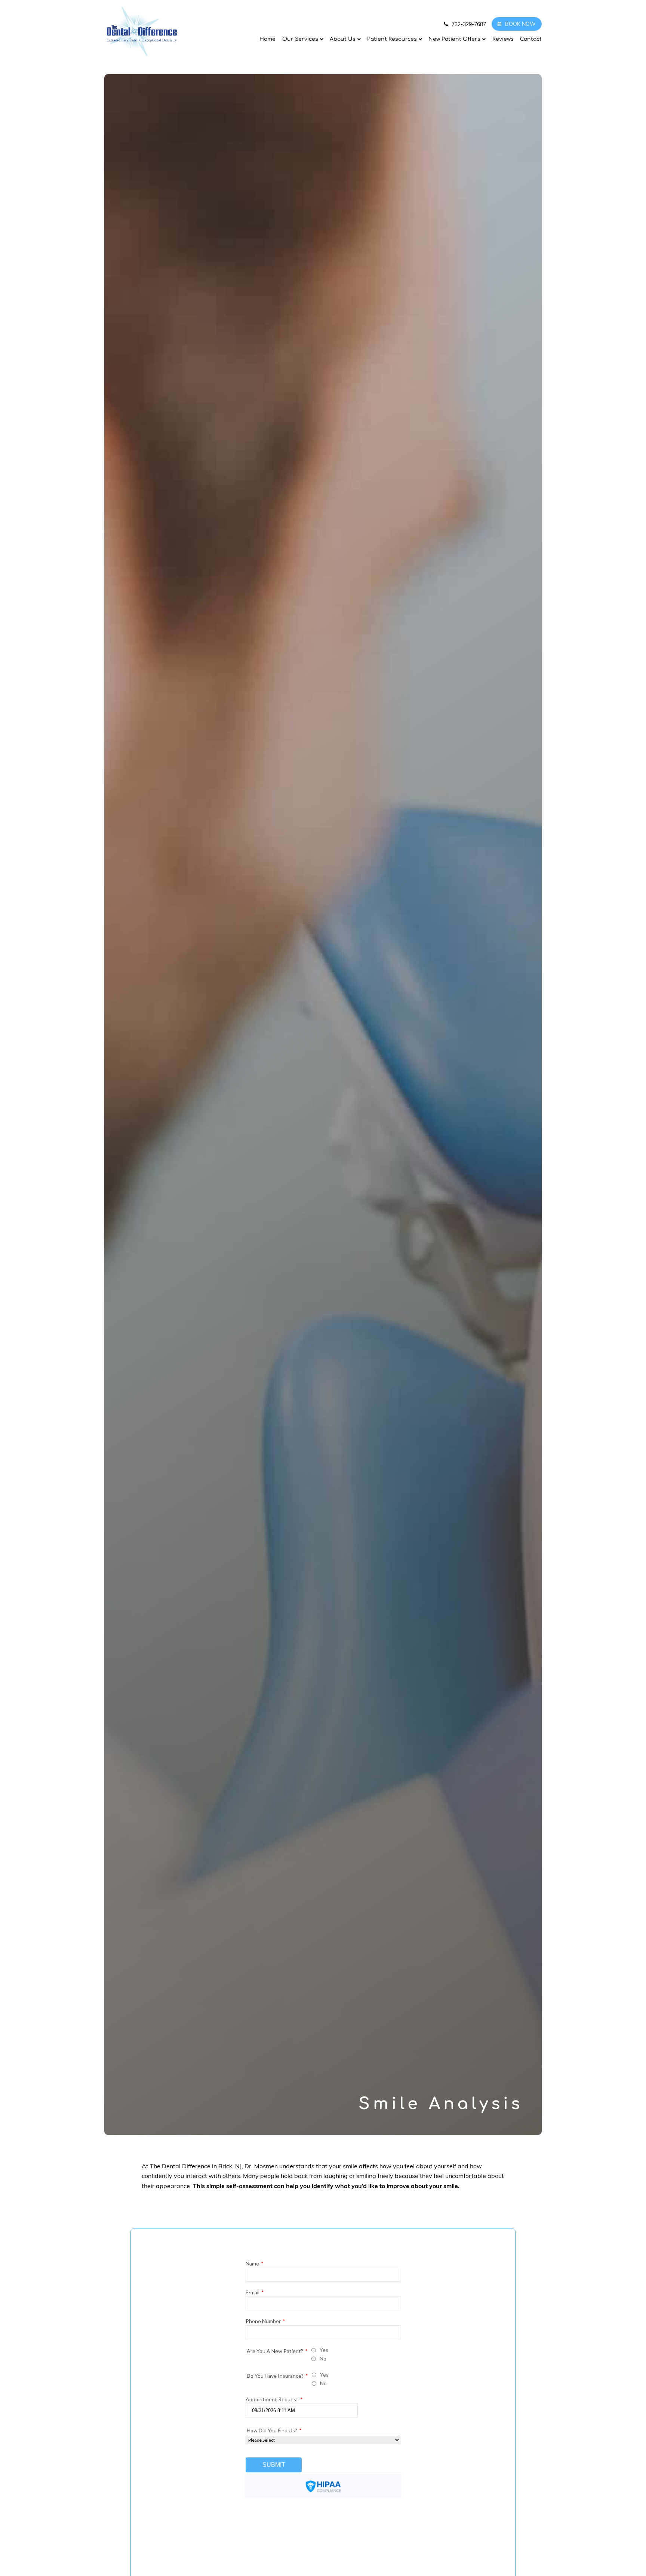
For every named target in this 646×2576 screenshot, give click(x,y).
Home (267, 39)
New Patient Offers (454, 39)
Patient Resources (392, 39)
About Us (343, 39)
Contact (531, 39)
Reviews (503, 39)
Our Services (300, 39)
